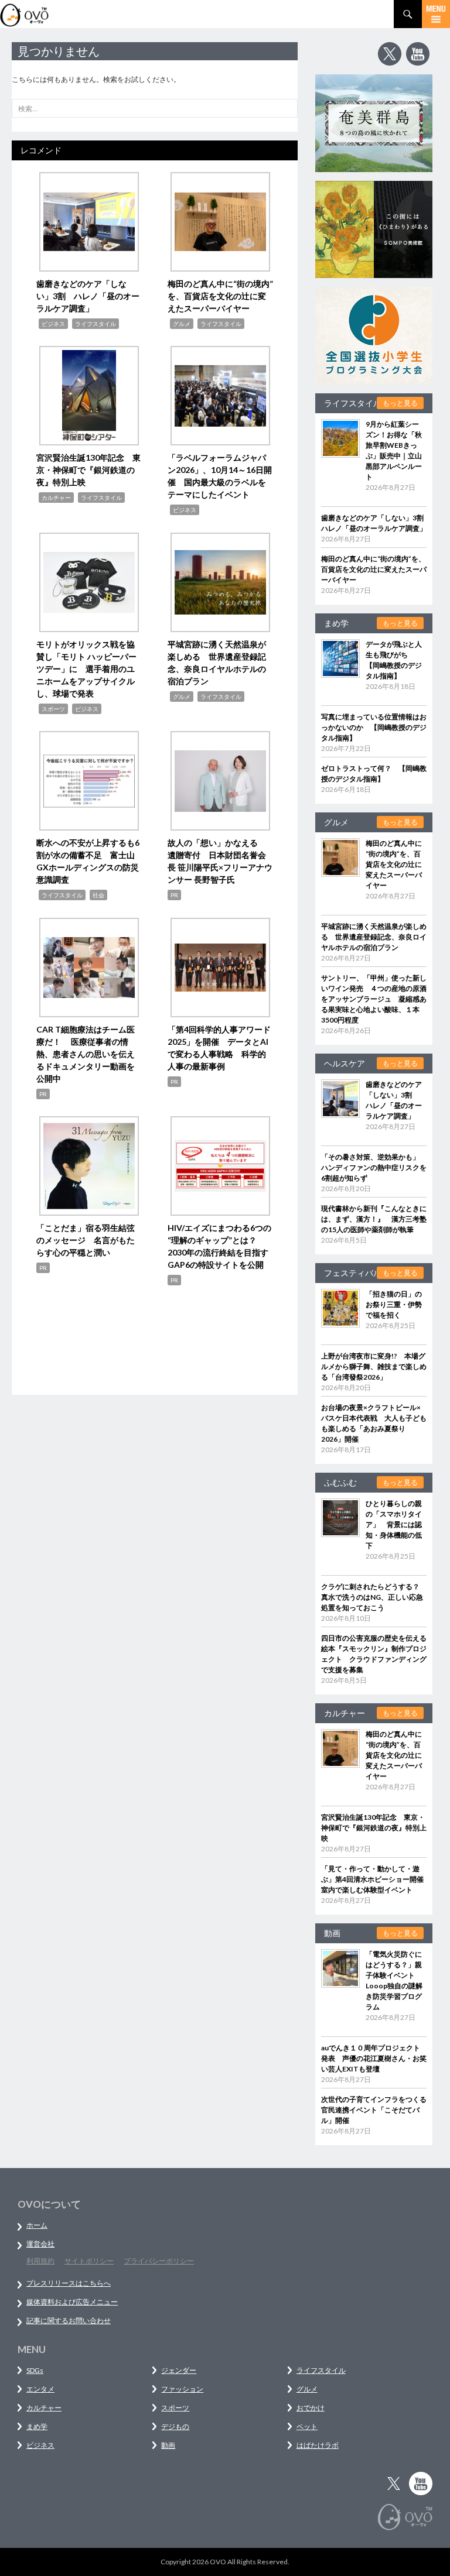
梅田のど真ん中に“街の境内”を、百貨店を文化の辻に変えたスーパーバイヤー (220, 296)
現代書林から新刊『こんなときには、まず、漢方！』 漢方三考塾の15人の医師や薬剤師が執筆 (374, 1219)
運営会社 (40, 2244)
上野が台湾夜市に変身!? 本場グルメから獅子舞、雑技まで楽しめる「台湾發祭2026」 (374, 1366)
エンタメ (40, 2389)
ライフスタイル (96, 324)
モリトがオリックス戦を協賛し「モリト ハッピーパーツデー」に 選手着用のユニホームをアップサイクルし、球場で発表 (86, 669)
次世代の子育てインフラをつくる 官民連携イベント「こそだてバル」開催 (377, 2110)
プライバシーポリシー (159, 2261)
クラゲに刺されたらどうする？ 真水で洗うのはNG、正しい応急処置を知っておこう (374, 1597)
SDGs (35, 2370)
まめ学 (37, 2426)
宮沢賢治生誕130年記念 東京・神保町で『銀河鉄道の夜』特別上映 (88, 470)
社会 (98, 895)
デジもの (175, 2426)
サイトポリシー (89, 2261)
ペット (307, 2426)
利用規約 (40, 2261)
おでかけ (311, 2408)
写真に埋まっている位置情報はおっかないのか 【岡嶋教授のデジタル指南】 (374, 727)
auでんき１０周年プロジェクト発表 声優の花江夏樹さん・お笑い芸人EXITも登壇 (374, 2058)
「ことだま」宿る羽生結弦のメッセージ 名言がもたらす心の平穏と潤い (86, 1240)
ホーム (37, 2225)
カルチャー (56, 498)
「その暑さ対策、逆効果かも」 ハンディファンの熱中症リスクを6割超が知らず (374, 1167)
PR (174, 895)
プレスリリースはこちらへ (69, 2283)
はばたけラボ (318, 2445)
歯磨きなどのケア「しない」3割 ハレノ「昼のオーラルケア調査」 (88, 296)
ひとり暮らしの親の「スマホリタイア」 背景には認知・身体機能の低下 (394, 1524)
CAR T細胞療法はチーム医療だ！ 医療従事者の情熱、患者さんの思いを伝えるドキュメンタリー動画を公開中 (86, 1054)
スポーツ (53, 709)
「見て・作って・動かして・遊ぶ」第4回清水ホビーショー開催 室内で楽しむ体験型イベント (376, 1879)
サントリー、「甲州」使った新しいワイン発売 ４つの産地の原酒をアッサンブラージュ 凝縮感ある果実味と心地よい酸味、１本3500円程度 (374, 999)
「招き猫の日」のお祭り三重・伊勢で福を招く (394, 1304)
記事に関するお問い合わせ (69, 2321)
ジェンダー (179, 2370)
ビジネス (53, 324)
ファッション (182, 2389)
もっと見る (400, 403)
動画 (168, 2445)
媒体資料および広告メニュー (72, 2302)
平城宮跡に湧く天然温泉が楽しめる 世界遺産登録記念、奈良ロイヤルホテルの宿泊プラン (374, 937)
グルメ (182, 324)
